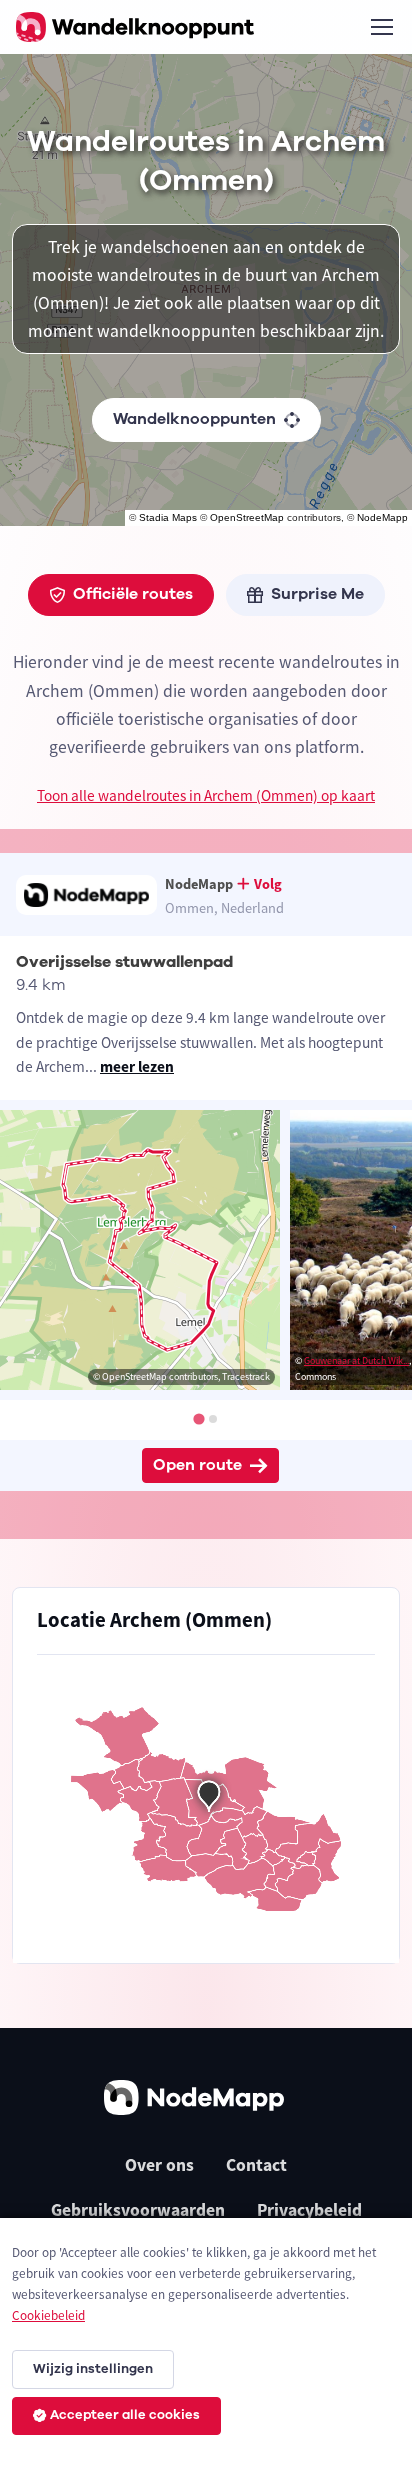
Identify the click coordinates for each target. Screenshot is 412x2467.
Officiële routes (133, 594)
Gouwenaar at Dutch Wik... (356, 1360)
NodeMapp (382, 517)
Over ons (159, 2165)
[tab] (198, 1418)
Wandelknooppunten (194, 419)
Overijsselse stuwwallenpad (124, 962)
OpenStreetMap (247, 517)
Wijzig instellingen (93, 2369)
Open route (197, 1465)
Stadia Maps (168, 517)
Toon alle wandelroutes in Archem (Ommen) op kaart (206, 795)
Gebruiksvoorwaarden (138, 2210)
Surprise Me (317, 594)
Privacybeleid (309, 2210)
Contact (256, 2165)
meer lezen (137, 1066)
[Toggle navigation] (381, 27)
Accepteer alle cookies (125, 2415)
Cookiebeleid (48, 2315)
